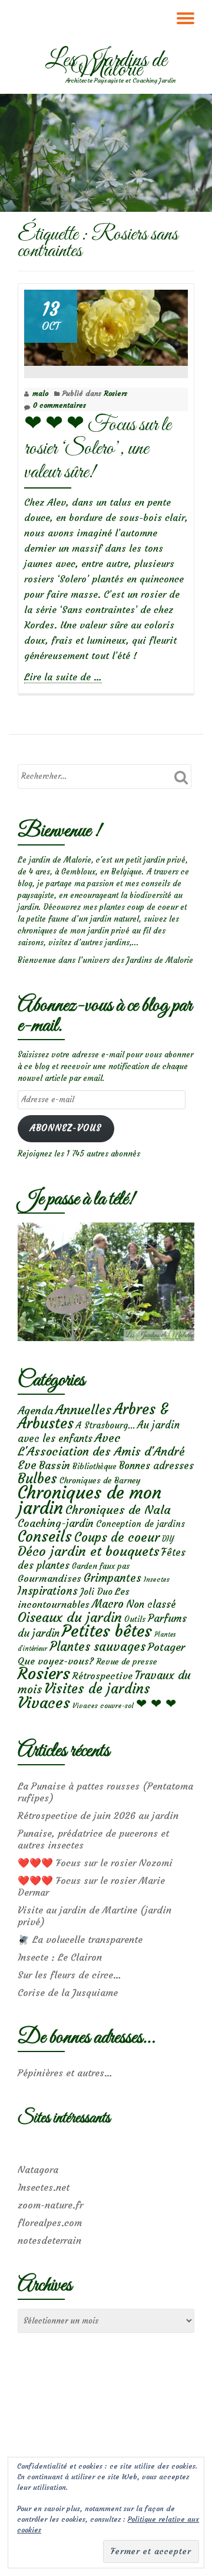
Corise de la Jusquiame (68, 1992)
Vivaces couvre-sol (103, 1706)
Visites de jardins (97, 1689)
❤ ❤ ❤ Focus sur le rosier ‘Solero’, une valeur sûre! (97, 449)
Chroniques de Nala (118, 1510)
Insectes (157, 1579)
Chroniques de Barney (100, 1480)
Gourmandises (49, 1578)
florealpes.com (50, 2223)
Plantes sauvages (97, 1647)
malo (40, 393)
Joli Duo (96, 1592)
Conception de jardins (140, 1524)
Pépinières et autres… (65, 2073)
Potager (166, 1647)
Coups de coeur (117, 1538)
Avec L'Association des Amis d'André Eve (101, 1451)
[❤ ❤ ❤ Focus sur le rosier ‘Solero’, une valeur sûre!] (106, 325)
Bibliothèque (95, 1466)
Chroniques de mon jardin (90, 1500)
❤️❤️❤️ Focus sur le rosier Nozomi (95, 1863)
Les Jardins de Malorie (106, 65)
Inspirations (48, 1591)
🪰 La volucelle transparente (80, 1939)
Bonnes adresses (156, 1466)
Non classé (151, 1604)
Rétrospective (102, 1676)
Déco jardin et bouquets (88, 1551)
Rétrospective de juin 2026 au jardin (98, 1815)
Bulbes (37, 1479)
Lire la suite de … (63, 677)
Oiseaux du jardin (70, 1617)
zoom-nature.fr (50, 2205)
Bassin (54, 1465)
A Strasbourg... (105, 1425)
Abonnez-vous (66, 1128)
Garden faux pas (101, 1566)
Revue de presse (127, 1661)
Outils (135, 1619)
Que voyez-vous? (56, 1661)
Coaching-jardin (56, 1523)
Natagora (38, 2169)
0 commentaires (59, 405)
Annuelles (83, 1410)
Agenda (35, 1410)
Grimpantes (112, 1578)
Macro (108, 1604)
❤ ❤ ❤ (156, 1703)
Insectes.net (44, 2187)
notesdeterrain (49, 2240)
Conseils (45, 1536)
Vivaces (44, 1702)
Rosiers (115, 393)
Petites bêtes (107, 1631)
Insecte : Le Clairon (60, 1957)
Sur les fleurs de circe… (69, 1975)
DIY (168, 1539)
